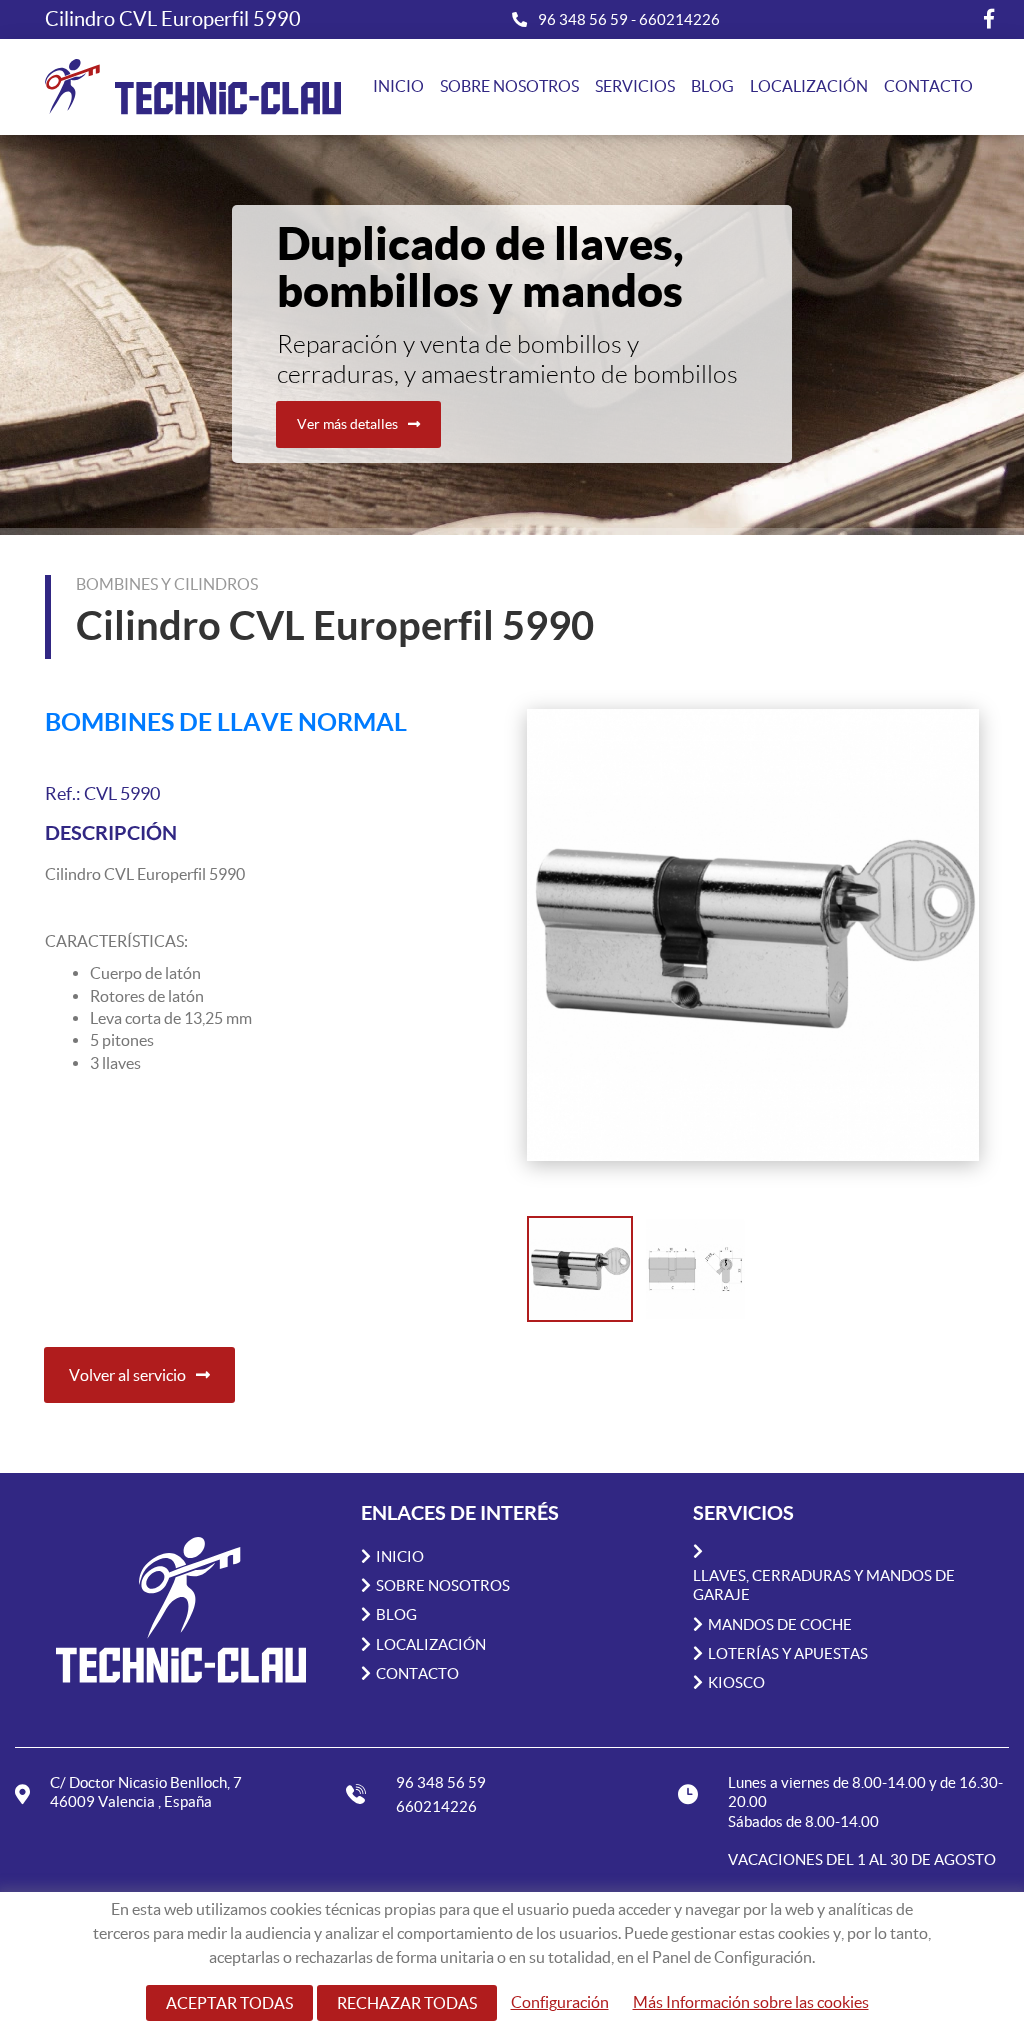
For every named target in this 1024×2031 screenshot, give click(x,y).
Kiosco (736, 1682)
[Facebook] (989, 19)
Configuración (560, 2002)
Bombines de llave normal (226, 721)
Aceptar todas (229, 2003)
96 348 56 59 (584, 19)
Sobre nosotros (509, 86)
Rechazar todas (407, 2003)
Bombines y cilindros (167, 584)
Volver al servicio (127, 1375)
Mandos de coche (780, 1624)
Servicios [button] (635, 86)
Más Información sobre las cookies (751, 2002)
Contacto (928, 86)
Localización (809, 86)
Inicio (398, 86)
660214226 (679, 19)
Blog (712, 86)
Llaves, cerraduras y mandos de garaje (824, 1585)
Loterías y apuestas (788, 1653)
